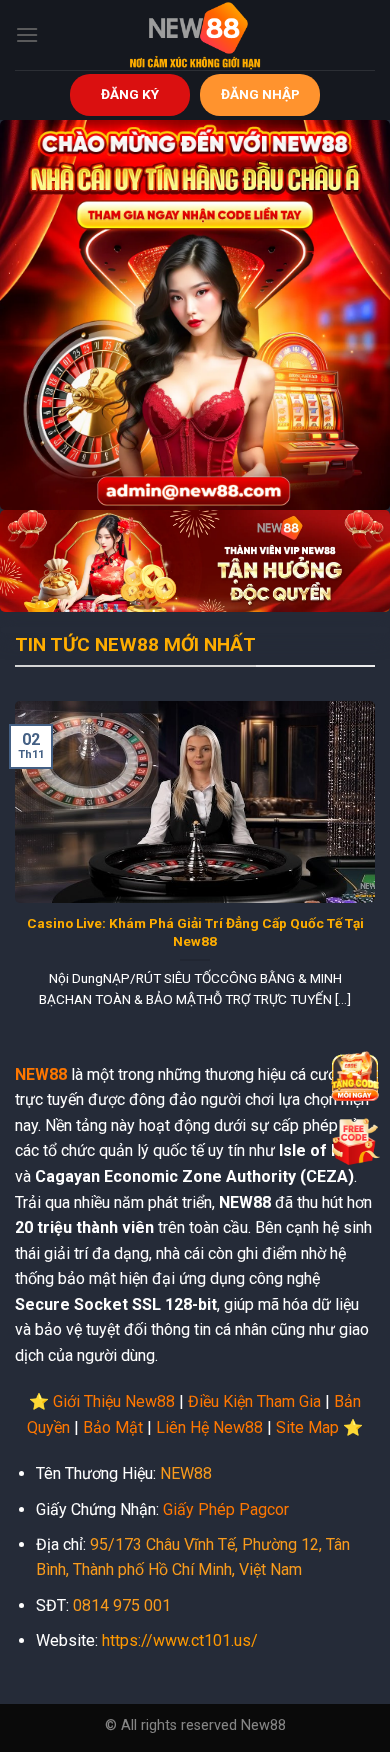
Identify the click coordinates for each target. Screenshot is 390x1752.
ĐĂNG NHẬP (260, 94)
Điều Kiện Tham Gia (254, 1401)
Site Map (307, 1427)
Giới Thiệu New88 (114, 1401)
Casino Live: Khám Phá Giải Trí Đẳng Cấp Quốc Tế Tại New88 (195, 932)
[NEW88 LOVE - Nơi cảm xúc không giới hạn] (195, 35)
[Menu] (27, 34)
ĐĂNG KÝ (130, 94)
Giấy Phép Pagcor (226, 1509)
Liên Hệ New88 (209, 1427)
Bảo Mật (113, 1427)
